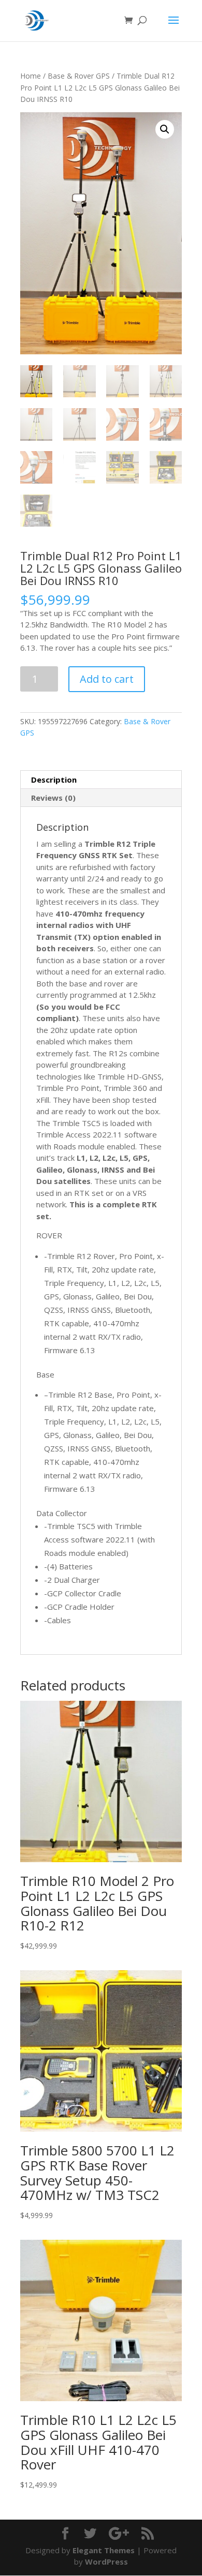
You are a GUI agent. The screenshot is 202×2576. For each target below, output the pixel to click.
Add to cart (107, 679)
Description (54, 780)
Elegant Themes (104, 2550)
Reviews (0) (53, 798)
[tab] (101, 780)
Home (31, 76)
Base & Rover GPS (79, 76)
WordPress (106, 2562)
